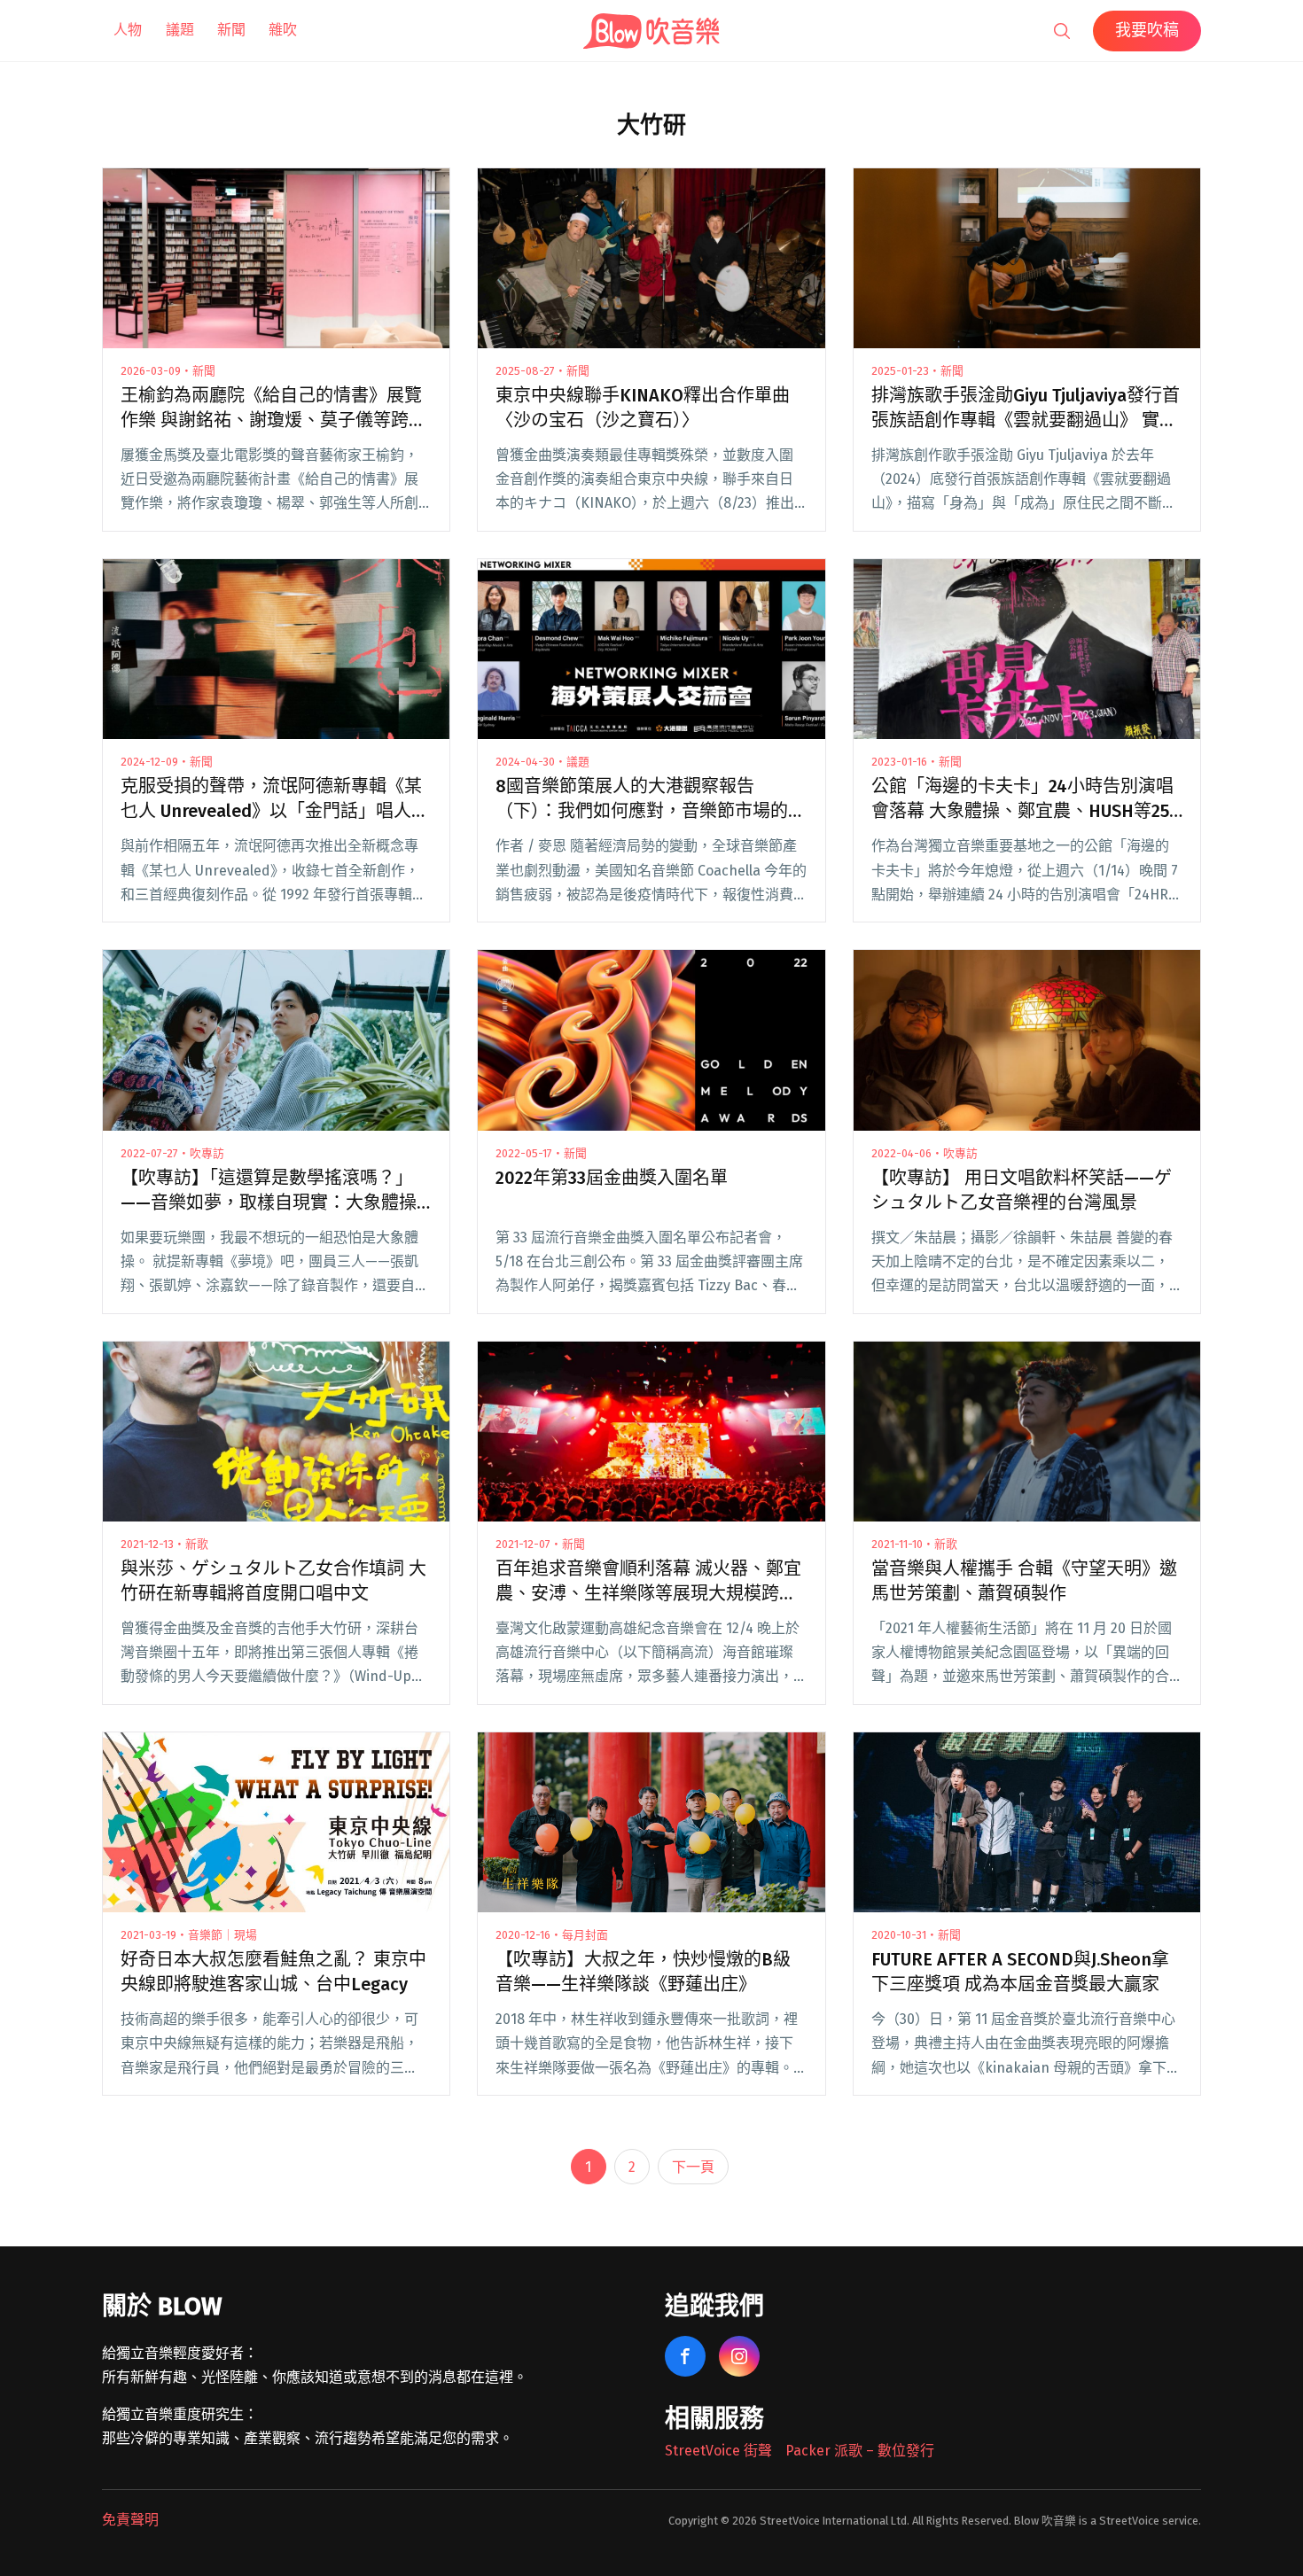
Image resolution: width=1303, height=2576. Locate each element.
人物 (128, 30)
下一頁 (693, 2167)
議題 (180, 30)
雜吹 (283, 30)
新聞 (231, 30)
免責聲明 (130, 2520)
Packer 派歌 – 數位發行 (860, 2451)
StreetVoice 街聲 (718, 2451)
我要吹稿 (1147, 30)
